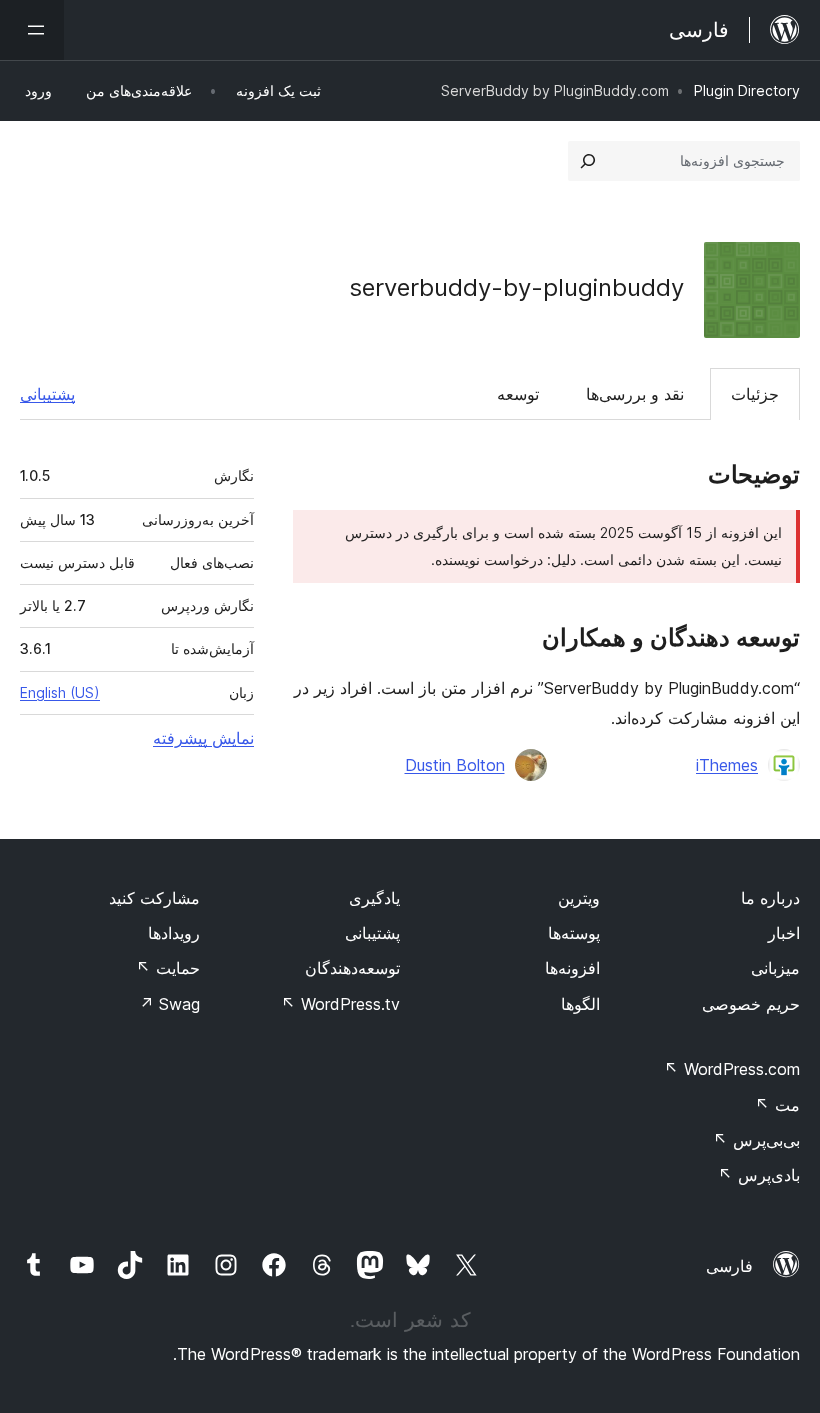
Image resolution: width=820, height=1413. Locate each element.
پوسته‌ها (574, 933)
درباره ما (770, 898)
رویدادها (174, 933)
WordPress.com (732, 1069)
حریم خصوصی (751, 1004)
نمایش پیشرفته (203, 738)
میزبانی (775, 968)
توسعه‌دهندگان (352, 968)
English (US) (60, 692)
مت (777, 1105)
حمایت (168, 968)
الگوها (580, 1004)
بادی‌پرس (759, 1175)
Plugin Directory (747, 90)
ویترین (579, 898)
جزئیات (755, 394)
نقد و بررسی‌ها (635, 394)
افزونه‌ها (572, 968)
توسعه (518, 394)
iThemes (727, 765)
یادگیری (374, 898)
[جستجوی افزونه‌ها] (588, 161)
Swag (169, 1004)
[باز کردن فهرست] (32, 30)
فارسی (729, 1266)
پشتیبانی (47, 394)
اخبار (784, 933)
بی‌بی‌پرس (756, 1140)
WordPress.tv (340, 1004)
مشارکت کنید (154, 898)
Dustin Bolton (455, 765)
